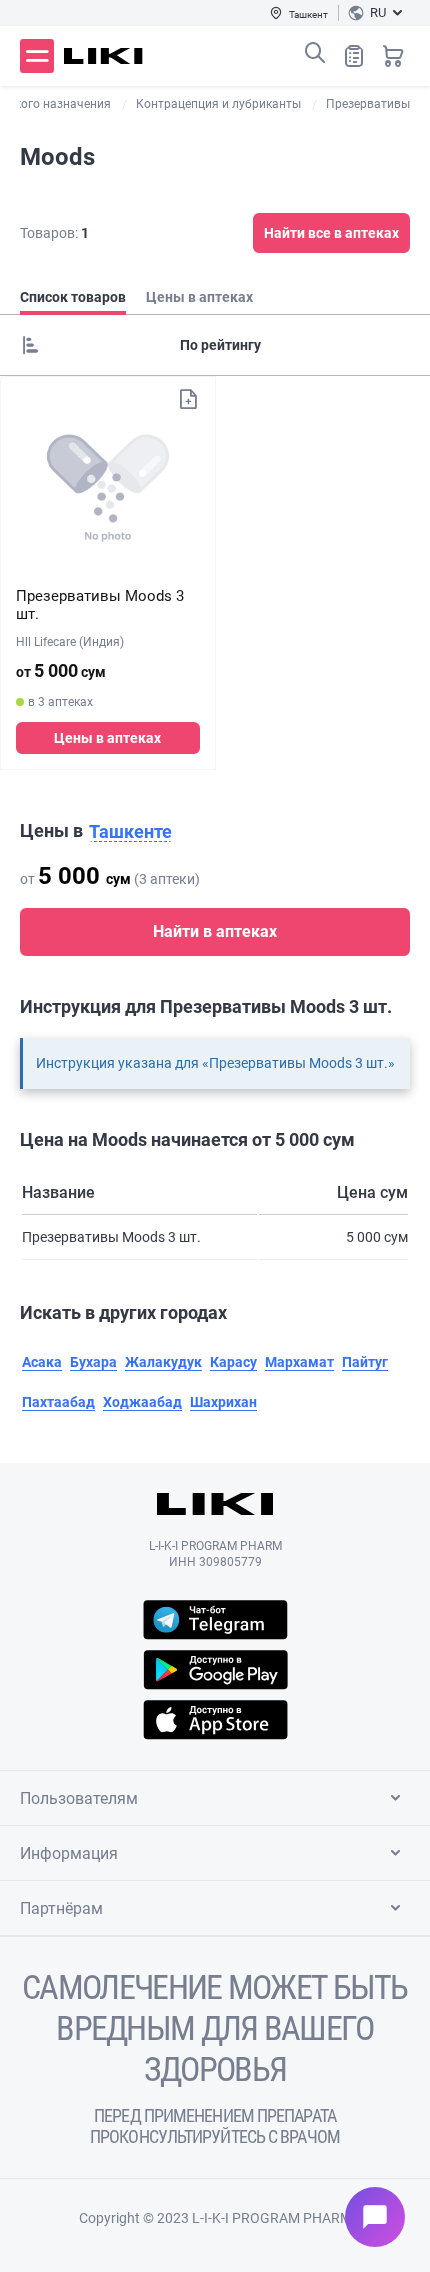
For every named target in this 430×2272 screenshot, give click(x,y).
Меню (37, 56)
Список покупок (354, 56)
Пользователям (79, 1798)
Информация (69, 1853)
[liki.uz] (103, 56)
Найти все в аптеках (331, 233)
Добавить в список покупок (188, 399)
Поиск (315, 53)
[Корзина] (393, 56)
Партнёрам (61, 1908)
